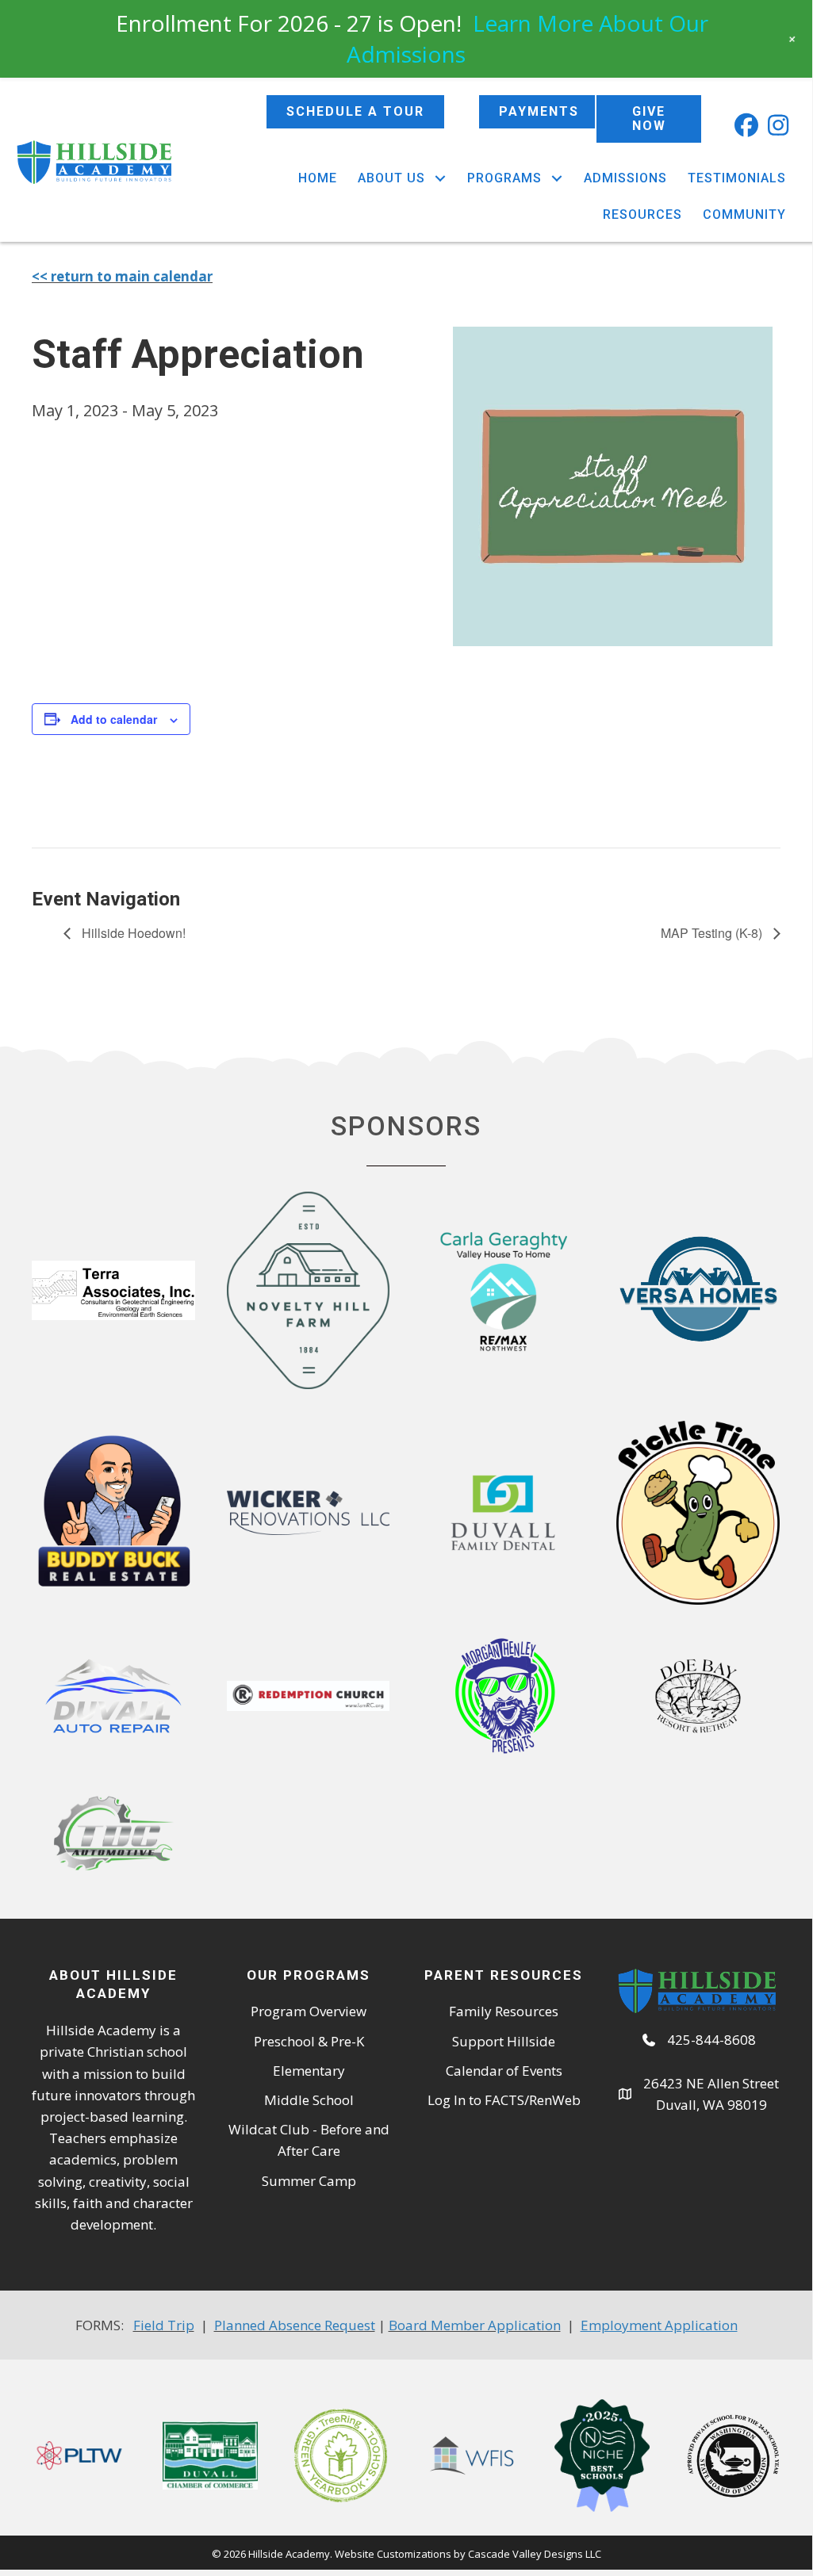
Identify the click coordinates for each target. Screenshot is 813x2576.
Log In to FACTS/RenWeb (504, 2100)
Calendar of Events (504, 2071)
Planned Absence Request (295, 2325)
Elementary (309, 2071)
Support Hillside (504, 2041)
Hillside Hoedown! (132, 933)
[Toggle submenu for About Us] (440, 178)
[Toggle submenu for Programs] (556, 178)
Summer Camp (309, 2181)
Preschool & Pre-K (309, 2041)
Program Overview (309, 2011)
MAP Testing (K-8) (713, 933)
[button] (746, 125)
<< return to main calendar (122, 276)
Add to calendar (114, 719)
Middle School (309, 2100)
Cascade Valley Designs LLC (535, 2554)
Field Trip (164, 2325)
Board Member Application (475, 2325)
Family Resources (504, 2011)
